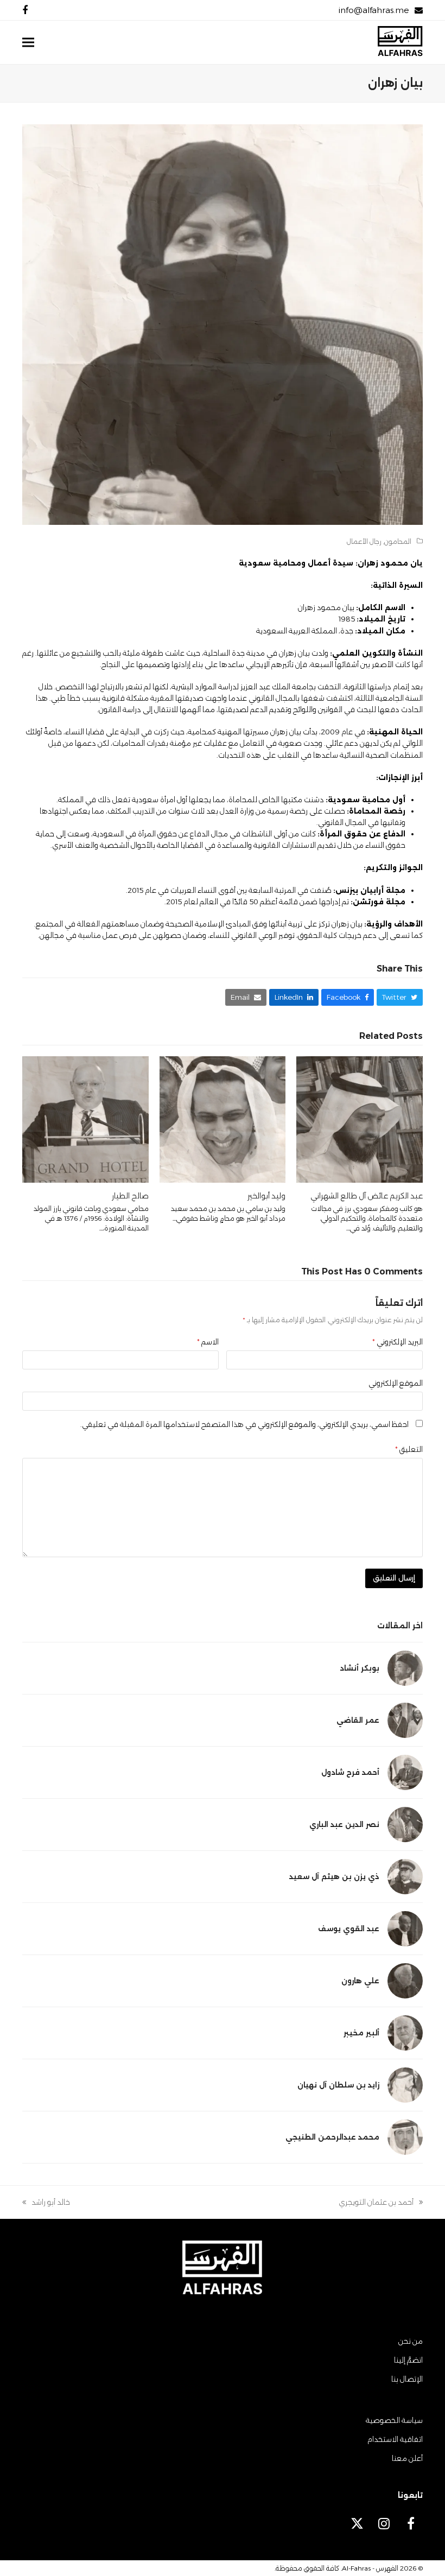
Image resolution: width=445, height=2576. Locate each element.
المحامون (398, 541)
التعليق (409, 1449)
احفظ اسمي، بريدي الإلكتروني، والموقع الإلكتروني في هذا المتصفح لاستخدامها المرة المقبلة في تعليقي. (244, 1424)
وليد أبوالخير (266, 1196)
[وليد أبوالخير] (223, 1119)
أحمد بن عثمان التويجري (381, 2203)
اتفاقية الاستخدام (395, 2439)
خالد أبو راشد (51, 2203)
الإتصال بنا (407, 2379)
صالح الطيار (130, 1196)
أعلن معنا (407, 2458)
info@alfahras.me (374, 10)
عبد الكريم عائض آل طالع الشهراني (367, 1196)
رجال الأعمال (364, 541)
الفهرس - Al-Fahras (370, 2568)
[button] (28, 43)
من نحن (411, 2341)
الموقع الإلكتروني (396, 1383)
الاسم (208, 1342)
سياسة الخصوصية (394, 2420)
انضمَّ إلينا (408, 2360)
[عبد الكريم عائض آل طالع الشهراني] (360, 1119)
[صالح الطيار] (85, 1119)
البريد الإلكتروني (398, 1342)
